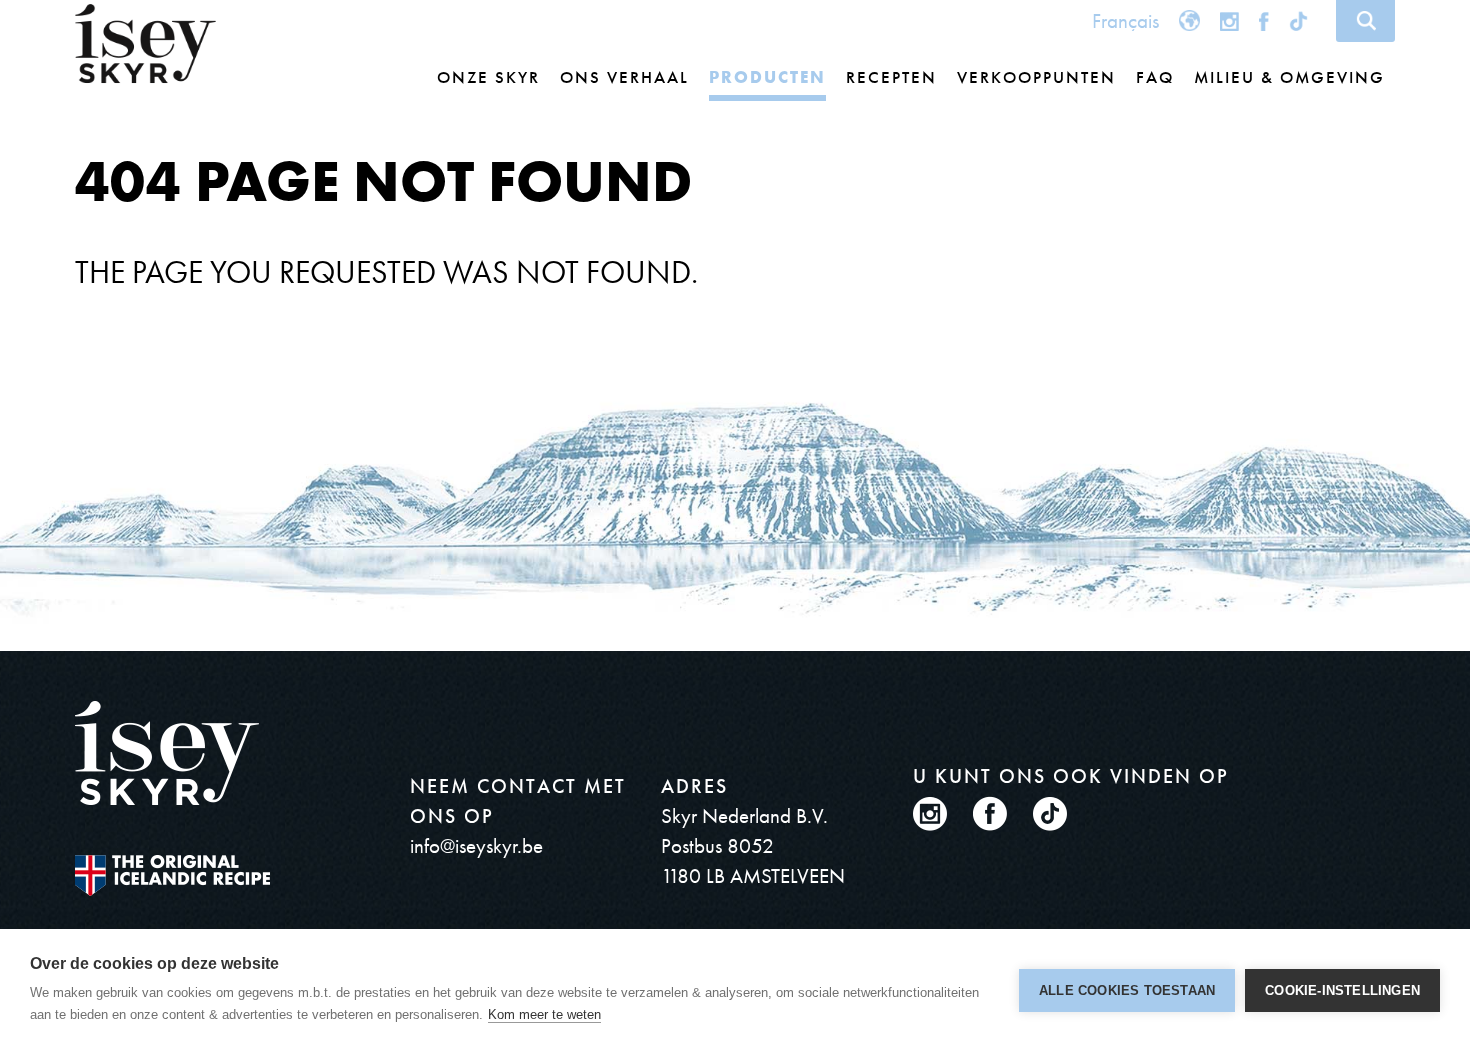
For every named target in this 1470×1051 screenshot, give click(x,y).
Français (1125, 20)
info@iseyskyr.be (476, 845)
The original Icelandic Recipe (172, 875)
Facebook (1264, 20)
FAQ (1155, 77)
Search (1365, 21)
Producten (767, 77)
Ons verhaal (624, 77)
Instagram (1229, 20)
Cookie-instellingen (1342, 990)
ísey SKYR (145, 44)
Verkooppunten (1036, 77)
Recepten (891, 77)
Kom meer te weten (544, 1014)
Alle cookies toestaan (1127, 990)
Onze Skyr (488, 77)
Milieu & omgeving (1289, 77)
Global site (1189, 20)
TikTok (1301, 20)
